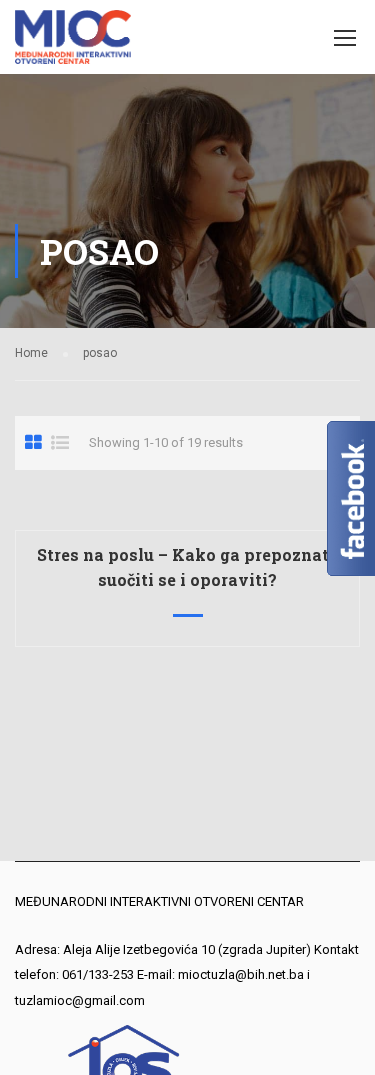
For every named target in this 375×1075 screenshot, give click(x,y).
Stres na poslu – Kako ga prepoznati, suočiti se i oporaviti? (188, 567)
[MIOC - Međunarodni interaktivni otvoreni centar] (73, 42)
